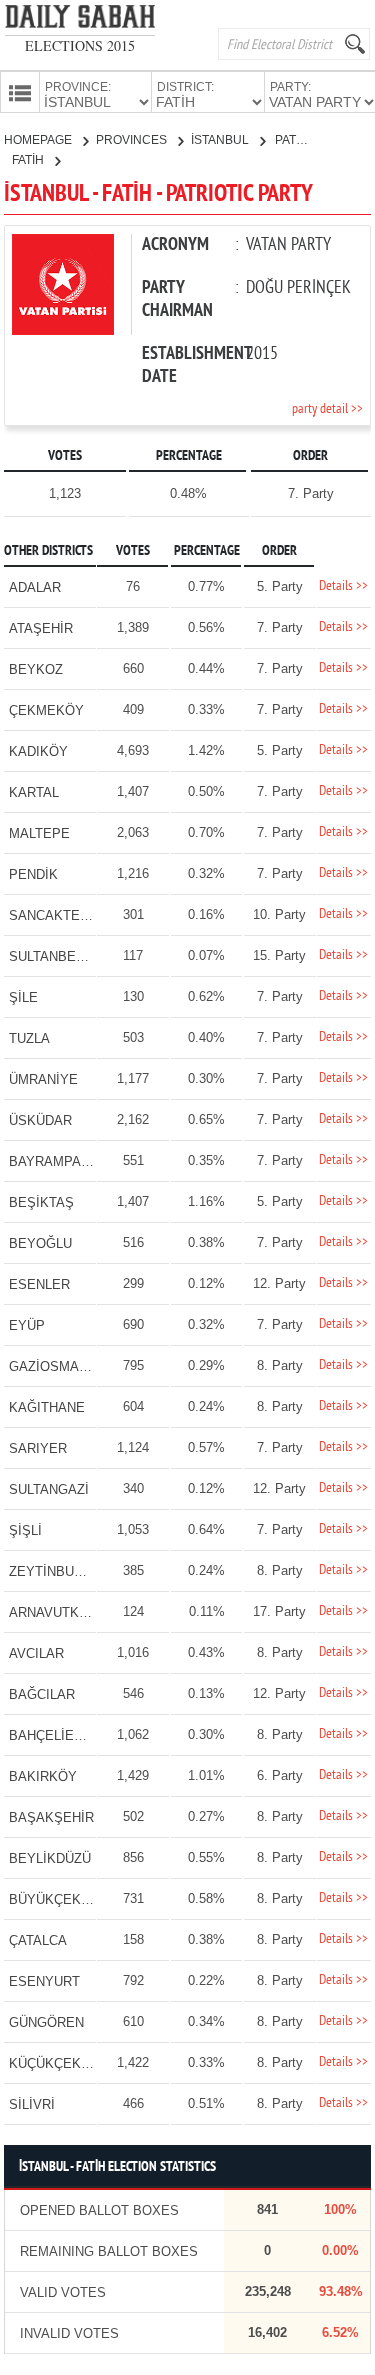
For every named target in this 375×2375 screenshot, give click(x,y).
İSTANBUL (221, 140)
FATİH (29, 160)
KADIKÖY (38, 751)
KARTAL (34, 792)
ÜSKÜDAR (40, 1120)
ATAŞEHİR (41, 628)
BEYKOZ (36, 669)
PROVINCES (133, 140)
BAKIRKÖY (43, 1776)
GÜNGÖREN (46, 2022)
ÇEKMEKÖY (46, 710)
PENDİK (33, 874)
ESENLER (39, 1284)
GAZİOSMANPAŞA (66, 1366)
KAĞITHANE (47, 1407)
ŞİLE (23, 997)
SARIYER (38, 1448)
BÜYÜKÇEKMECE (64, 1899)
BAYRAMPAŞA (54, 1161)
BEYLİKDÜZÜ (50, 1858)
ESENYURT (44, 1981)
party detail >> (327, 409)
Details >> (343, 586)
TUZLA (29, 1038)
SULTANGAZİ (49, 1489)
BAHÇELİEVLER (58, 1735)
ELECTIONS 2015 (80, 45)
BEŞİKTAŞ (41, 1202)
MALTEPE (39, 833)
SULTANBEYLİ (52, 956)
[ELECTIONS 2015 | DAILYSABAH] (80, 20)
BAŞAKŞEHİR (51, 1817)
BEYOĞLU (40, 1243)
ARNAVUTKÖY (53, 1612)
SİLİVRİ (32, 2104)
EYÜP (27, 1325)
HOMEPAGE (39, 140)
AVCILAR (36, 1653)
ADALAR (35, 587)
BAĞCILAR (42, 1694)
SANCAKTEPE (53, 915)
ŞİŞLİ (25, 1530)
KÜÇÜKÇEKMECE (64, 2063)
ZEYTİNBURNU (55, 1571)
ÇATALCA (38, 1940)
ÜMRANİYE (43, 1079)
